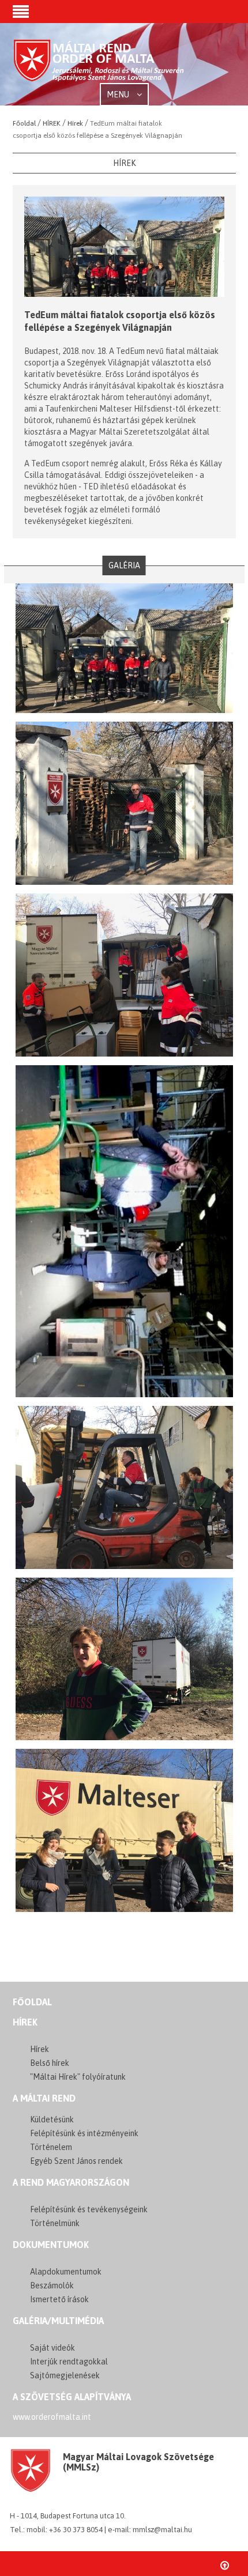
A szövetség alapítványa (72, 2397)
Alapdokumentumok (66, 2272)
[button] (21, 13)
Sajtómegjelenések (65, 2375)
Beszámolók (52, 2285)
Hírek (25, 2022)
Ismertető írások (59, 2299)
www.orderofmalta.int (52, 2417)
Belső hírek (50, 2063)
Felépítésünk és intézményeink (84, 2133)
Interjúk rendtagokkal (69, 2362)
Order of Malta (99, 65)
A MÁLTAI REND (44, 2098)
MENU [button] (119, 95)
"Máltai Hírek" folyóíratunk (78, 2077)
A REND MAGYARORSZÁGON (71, 2182)
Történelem (51, 2147)
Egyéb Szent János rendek (76, 2161)
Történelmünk (55, 2223)
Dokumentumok (51, 2245)
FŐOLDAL (32, 2002)
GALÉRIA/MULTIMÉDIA (58, 2321)
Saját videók (52, 2348)
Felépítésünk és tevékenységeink (89, 2209)
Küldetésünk (52, 2119)
